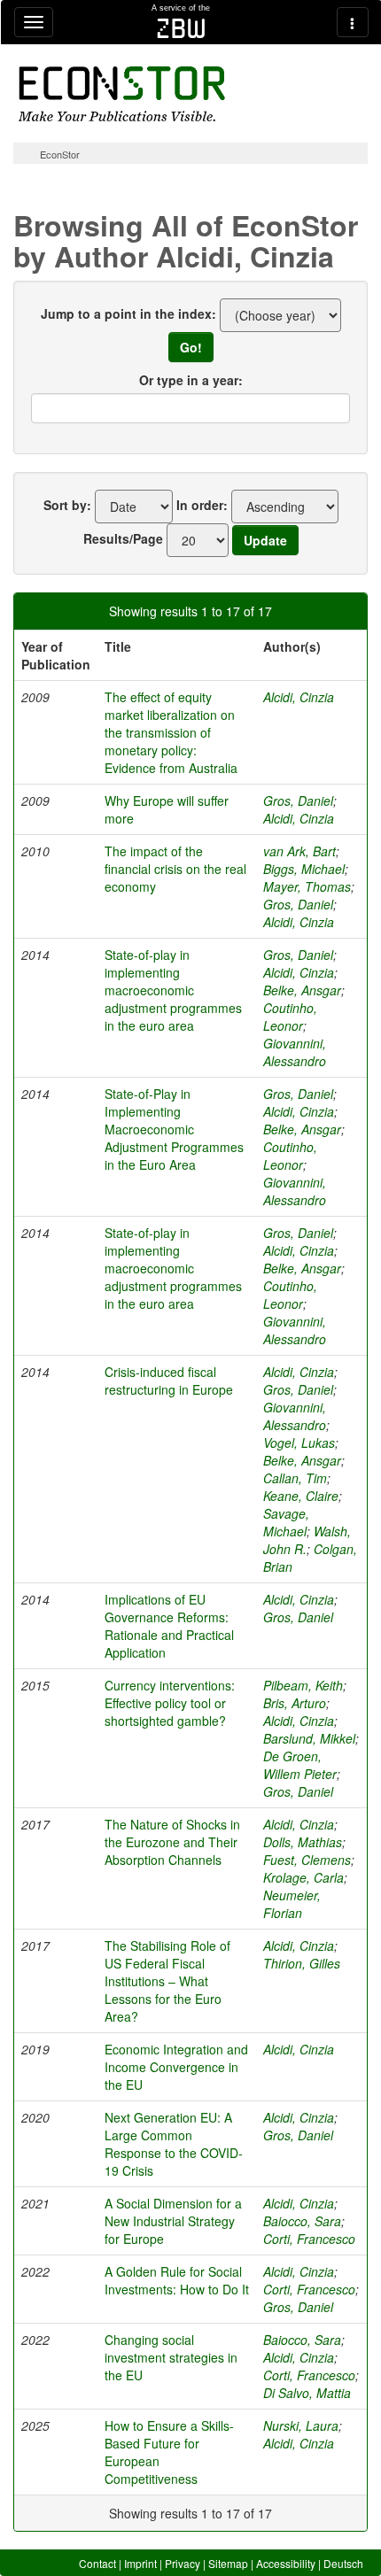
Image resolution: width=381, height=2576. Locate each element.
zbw (181, 28)
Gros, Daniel (298, 801)
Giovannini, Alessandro (295, 1052)
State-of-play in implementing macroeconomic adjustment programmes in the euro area (173, 990)
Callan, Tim (295, 1478)
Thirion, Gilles (302, 1963)
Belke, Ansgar (302, 990)
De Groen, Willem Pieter (300, 1765)
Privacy (183, 2563)
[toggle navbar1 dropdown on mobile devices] (34, 22)
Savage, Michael (286, 1522)
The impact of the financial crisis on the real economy (175, 869)
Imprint (140, 2563)
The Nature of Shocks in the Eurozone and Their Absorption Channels (172, 1842)
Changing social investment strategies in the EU (171, 2357)
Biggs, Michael (304, 869)
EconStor (60, 154)
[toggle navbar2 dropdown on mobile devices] (353, 22)
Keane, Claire (301, 1496)
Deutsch (343, 2563)
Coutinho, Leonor (290, 1017)
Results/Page (123, 538)
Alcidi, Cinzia (299, 697)
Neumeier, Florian (292, 1904)
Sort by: (67, 505)
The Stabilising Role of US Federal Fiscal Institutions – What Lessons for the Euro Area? (167, 1981)
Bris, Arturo (295, 1703)
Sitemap (228, 2563)
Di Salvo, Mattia (307, 2393)
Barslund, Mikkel (309, 1738)
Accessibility (286, 2563)
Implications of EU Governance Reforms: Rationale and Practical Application (169, 1626)
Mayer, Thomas (307, 886)
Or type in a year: (191, 380)
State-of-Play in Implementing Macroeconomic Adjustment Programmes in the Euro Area (174, 1129)
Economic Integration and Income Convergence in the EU (176, 2067)
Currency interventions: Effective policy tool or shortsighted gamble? (170, 1703)
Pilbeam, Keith (303, 1685)
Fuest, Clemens (307, 1860)
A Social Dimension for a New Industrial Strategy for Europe (173, 2221)
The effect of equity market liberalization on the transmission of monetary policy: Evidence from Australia (171, 732)
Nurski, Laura (301, 2425)
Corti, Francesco (309, 2239)
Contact (97, 2563)
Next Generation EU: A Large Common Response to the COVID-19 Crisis (174, 2144)
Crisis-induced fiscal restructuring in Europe (169, 1381)
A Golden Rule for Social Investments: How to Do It (177, 2280)
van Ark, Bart (299, 851)
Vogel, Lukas (299, 1443)
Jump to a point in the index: (128, 313)
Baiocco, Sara (302, 2221)
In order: (202, 505)
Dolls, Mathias (303, 1842)
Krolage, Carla (303, 1877)
